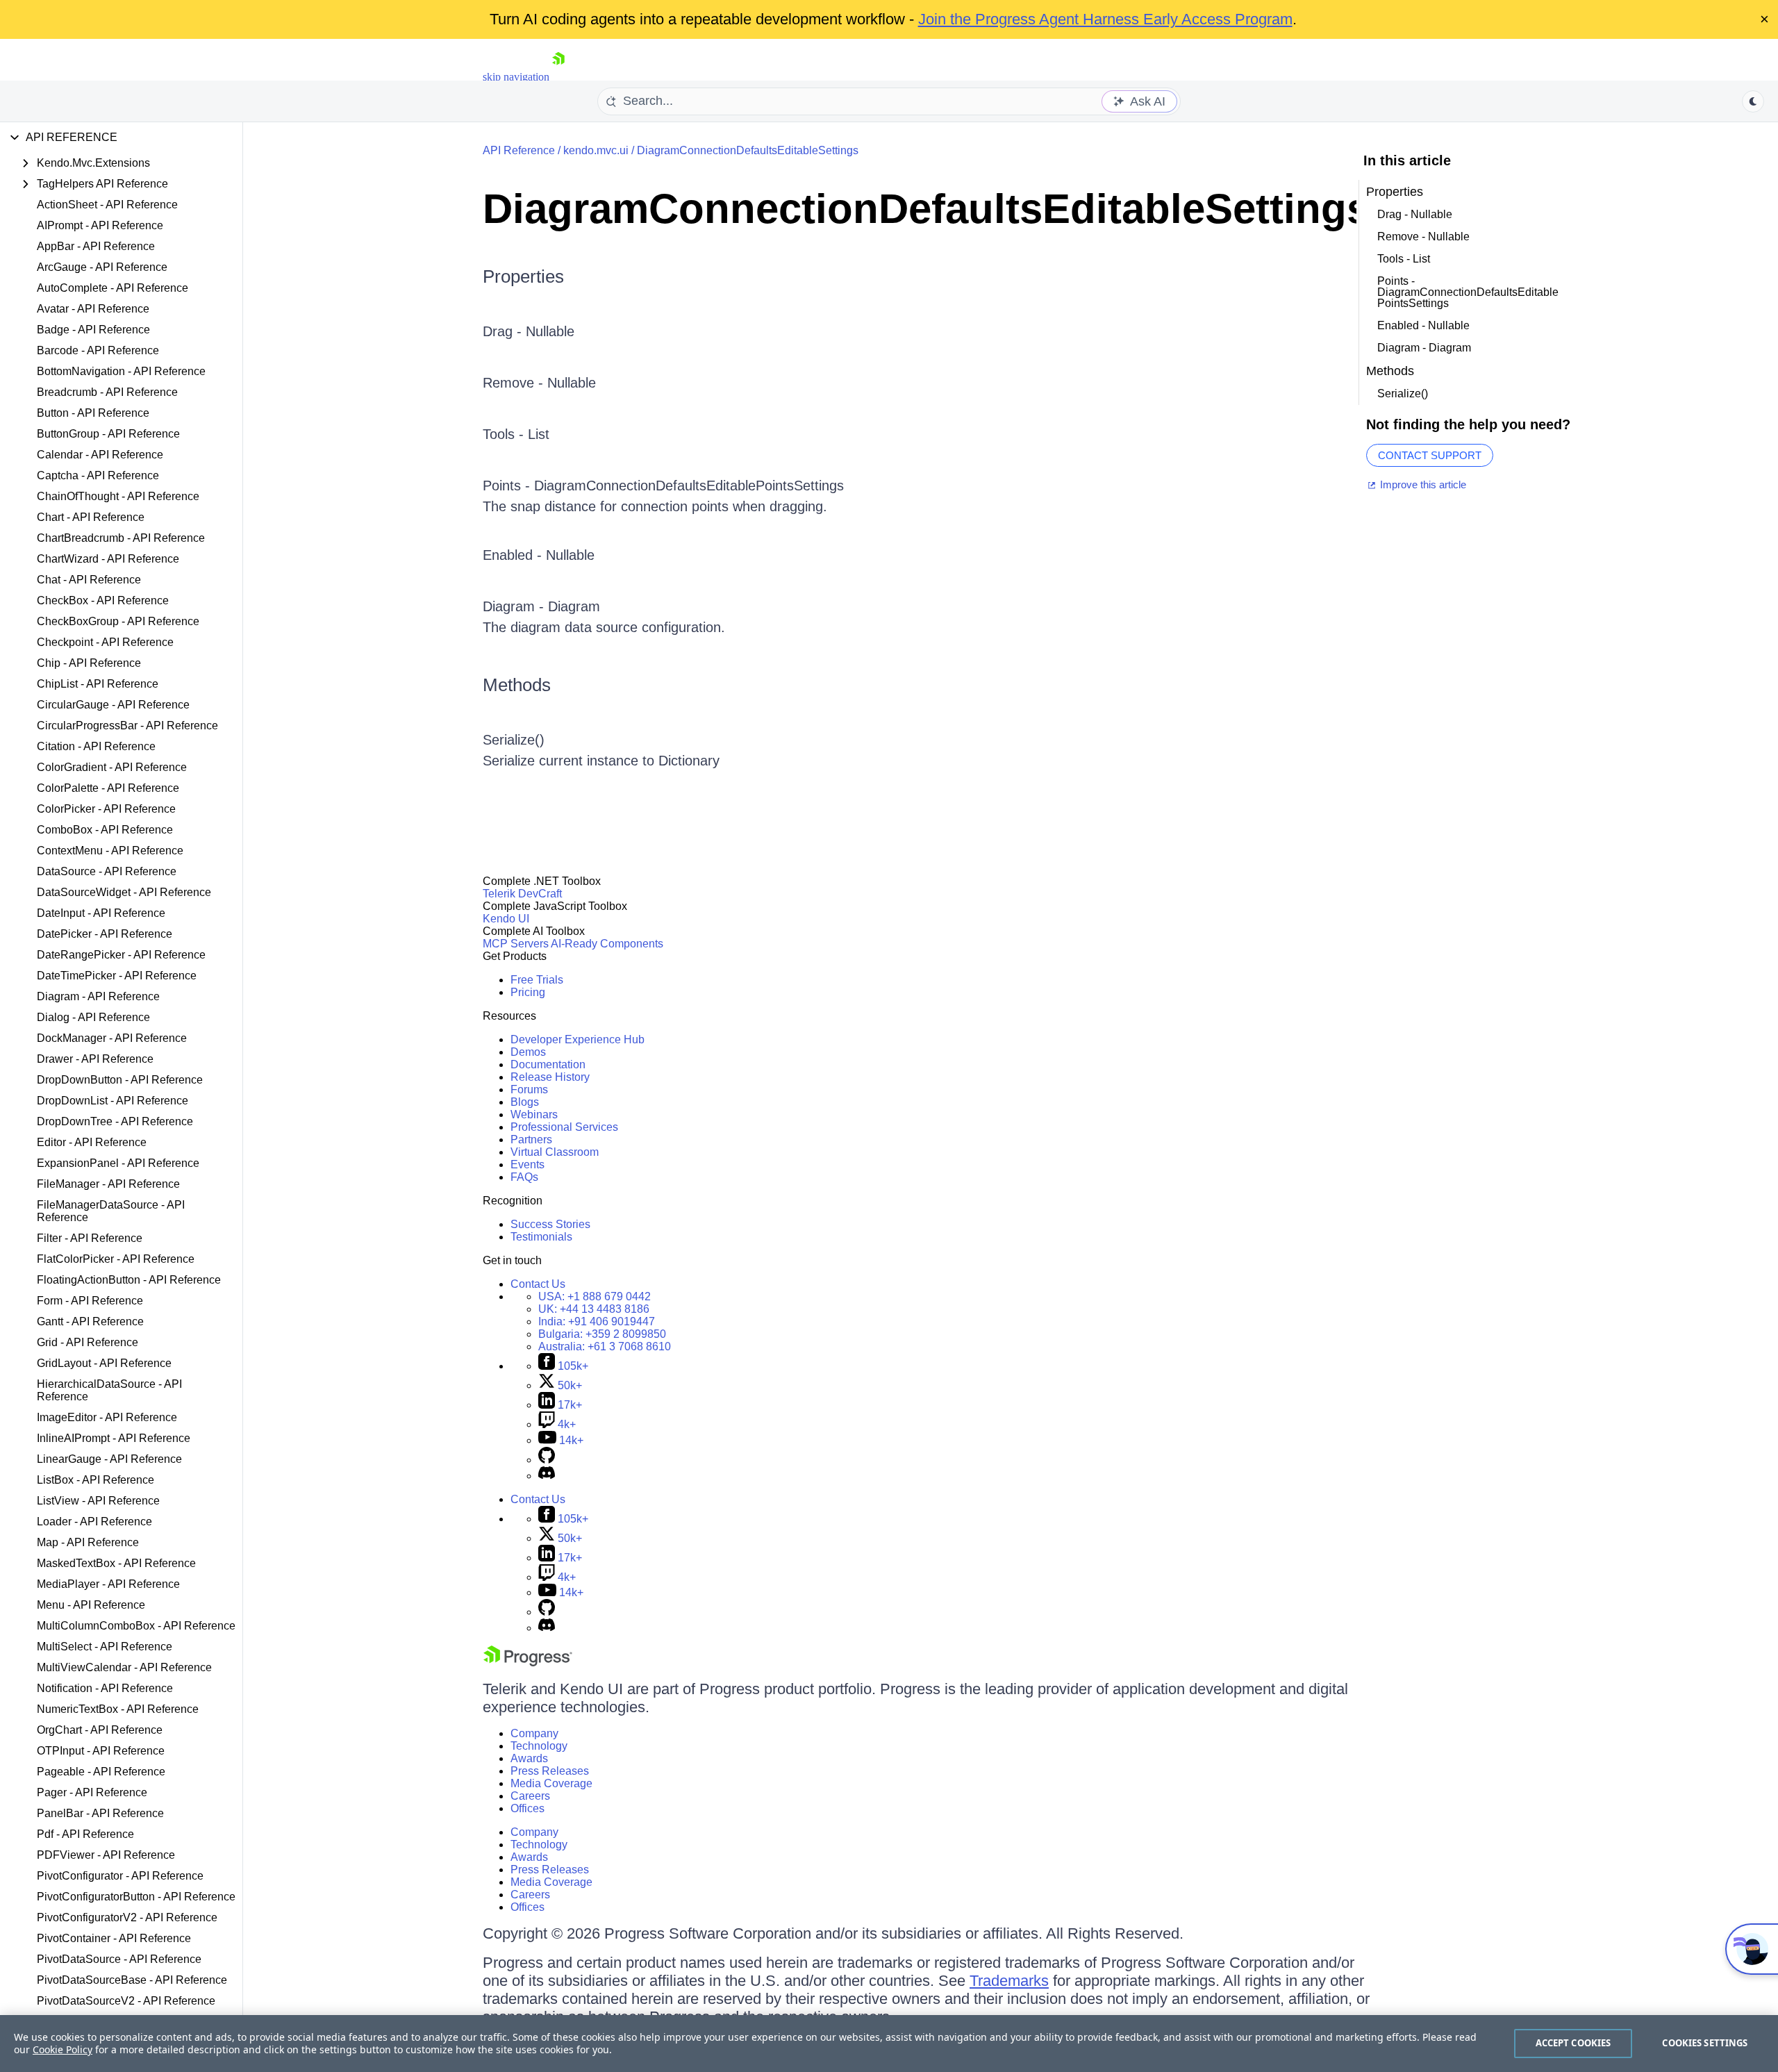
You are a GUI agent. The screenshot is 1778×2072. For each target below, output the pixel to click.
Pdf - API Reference (85, 1834)
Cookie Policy (63, 2049)
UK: (594, 1309)
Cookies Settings (1705, 2043)
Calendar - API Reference (100, 455)
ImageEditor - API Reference (107, 1417)
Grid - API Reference (88, 1342)
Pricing (528, 992)
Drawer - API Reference (95, 1059)
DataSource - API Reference (107, 871)
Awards (529, 1758)
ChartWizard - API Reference (108, 559)
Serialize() (514, 740)
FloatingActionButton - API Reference (129, 1280)
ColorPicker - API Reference (106, 809)
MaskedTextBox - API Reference (116, 1563)
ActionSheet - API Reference (107, 205)
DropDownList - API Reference (113, 1101)
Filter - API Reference (90, 1238)
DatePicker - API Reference (105, 934)
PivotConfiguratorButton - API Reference (136, 1897)
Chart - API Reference (91, 517)
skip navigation (516, 77)
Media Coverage (551, 1783)
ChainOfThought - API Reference (118, 496)
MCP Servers (516, 944)
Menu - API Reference (91, 1605)
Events (527, 1165)
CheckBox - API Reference (103, 600)
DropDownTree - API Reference (115, 1121)
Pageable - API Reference (101, 1772)
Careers (530, 1796)
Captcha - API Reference (98, 475)
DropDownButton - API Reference (120, 1080)
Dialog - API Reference (93, 1017)
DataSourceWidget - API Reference (124, 892)
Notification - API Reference (105, 1688)
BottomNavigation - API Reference (121, 371)
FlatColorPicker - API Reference (116, 1259)
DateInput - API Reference (101, 913)
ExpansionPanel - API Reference (118, 1163)
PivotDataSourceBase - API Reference (132, 1980)
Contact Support (1430, 455)
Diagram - (515, 606)
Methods (517, 685)
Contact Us (538, 1284)
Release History (550, 1077)
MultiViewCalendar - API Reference (124, 1667)
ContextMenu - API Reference (110, 851)
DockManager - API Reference (112, 1038)
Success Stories (550, 1224)
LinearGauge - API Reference (109, 1459)
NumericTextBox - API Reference (118, 1709)
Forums (529, 1089)
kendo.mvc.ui (596, 150)
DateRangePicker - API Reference (121, 955)
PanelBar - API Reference (100, 1813)
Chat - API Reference (89, 580)
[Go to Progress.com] (528, 1663)
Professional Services (564, 1127)
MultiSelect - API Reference (105, 1647)
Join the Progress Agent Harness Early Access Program (1105, 19)
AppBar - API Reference (96, 246)
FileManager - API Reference (108, 1184)
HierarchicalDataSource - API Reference (109, 1390)
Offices (527, 1808)
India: (597, 1321)
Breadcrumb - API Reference (107, 392)
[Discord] (547, 1476)
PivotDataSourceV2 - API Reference (126, 2001)
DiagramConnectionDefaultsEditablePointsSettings (689, 486)
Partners (531, 1139)
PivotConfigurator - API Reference (120, 1876)
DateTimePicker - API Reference (117, 976)
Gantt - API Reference (90, 1321)
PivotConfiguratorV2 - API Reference (127, 1917)
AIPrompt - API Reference (100, 225)
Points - (508, 486)
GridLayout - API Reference (104, 1363)
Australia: (605, 1346)
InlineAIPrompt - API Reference (114, 1438)
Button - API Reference (93, 413)
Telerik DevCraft (522, 894)
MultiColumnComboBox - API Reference (136, 1626)
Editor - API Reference (92, 1142)
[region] (889, 2044)
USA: (595, 1296)
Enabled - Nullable (539, 555)
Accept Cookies (1573, 2043)
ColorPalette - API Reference (108, 788)
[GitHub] (547, 1460)
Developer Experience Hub (578, 1039)
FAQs (524, 1177)
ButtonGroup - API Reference (108, 434)
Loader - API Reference (94, 1522)
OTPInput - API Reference (101, 1751)
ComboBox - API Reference (105, 830)
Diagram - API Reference (98, 996)
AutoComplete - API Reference (113, 288)
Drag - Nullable (529, 331)
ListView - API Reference (98, 1501)
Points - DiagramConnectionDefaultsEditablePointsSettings (1468, 292)
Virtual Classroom (555, 1152)
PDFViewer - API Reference (106, 1855)
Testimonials (541, 1237)
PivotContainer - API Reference (114, 1938)
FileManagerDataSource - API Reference (111, 1211)
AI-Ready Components (607, 944)
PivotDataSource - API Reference (119, 1959)
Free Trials (537, 980)
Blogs (525, 1102)
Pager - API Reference (92, 1792)
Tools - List (516, 434)
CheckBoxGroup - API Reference (118, 621)
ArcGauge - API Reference (102, 267)
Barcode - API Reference (98, 350)
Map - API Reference (88, 1542)
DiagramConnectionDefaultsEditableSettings (748, 150)
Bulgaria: (602, 1334)
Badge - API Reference (93, 330)
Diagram (574, 606)
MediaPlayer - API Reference (108, 1584)
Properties (523, 276)
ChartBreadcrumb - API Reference (121, 538)
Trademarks (1009, 1981)
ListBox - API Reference (95, 1480)
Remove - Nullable (539, 383)
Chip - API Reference (89, 663)
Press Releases (550, 1771)
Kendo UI (506, 919)
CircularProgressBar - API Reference (127, 726)
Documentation (548, 1064)
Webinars (534, 1114)
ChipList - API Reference (98, 684)
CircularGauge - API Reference (113, 705)
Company (534, 1733)
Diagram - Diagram (1424, 348)
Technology (539, 1746)
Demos (528, 1052)
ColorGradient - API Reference (112, 767)
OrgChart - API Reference (100, 1730)
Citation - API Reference (96, 746)
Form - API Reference (90, 1301)
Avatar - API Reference (93, 309)
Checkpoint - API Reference (105, 642)
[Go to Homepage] (558, 77)
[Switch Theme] (1753, 101)
